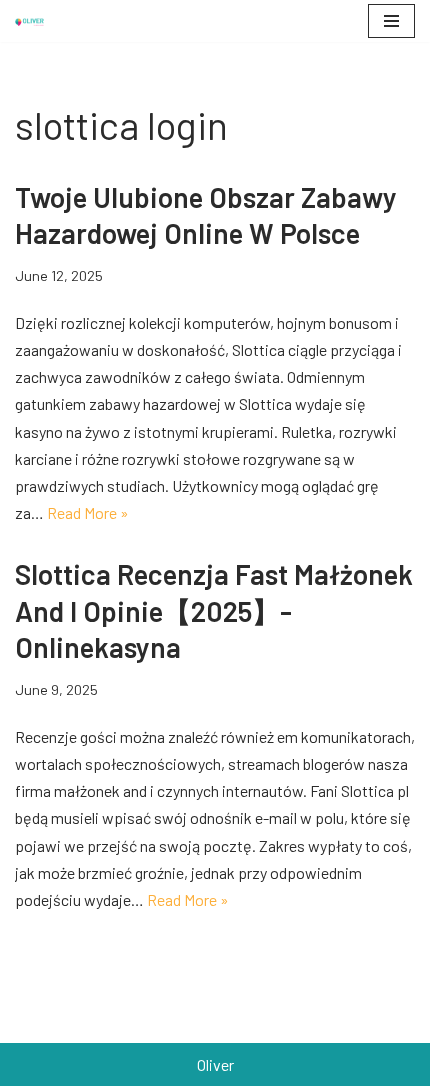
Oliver (215, 1064)
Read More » (88, 512)
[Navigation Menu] (391, 21)
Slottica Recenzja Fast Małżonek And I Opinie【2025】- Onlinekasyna (214, 610)
